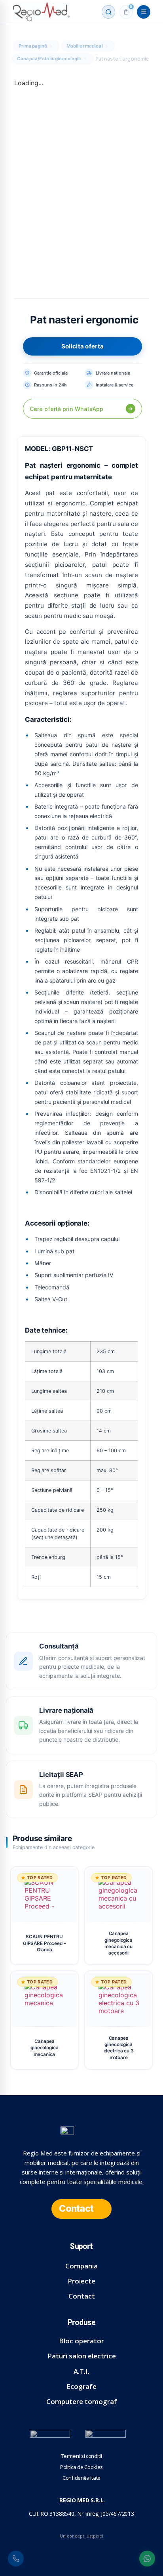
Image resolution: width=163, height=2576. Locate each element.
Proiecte (81, 2281)
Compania (81, 2266)
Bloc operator (81, 2341)
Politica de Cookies (81, 2467)
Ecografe (81, 2386)
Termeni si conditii (81, 2456)
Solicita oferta (83, 346)
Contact (82, 2296)
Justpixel (94, 2536)
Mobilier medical (85, 46)
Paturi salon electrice (82, 2356)
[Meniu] (144, 12)
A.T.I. (81, 2371)
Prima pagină (33, 46)
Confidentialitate (81, 2478)
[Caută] (108, 12)
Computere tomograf (82, 2401)
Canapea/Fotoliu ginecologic (49, 59)
